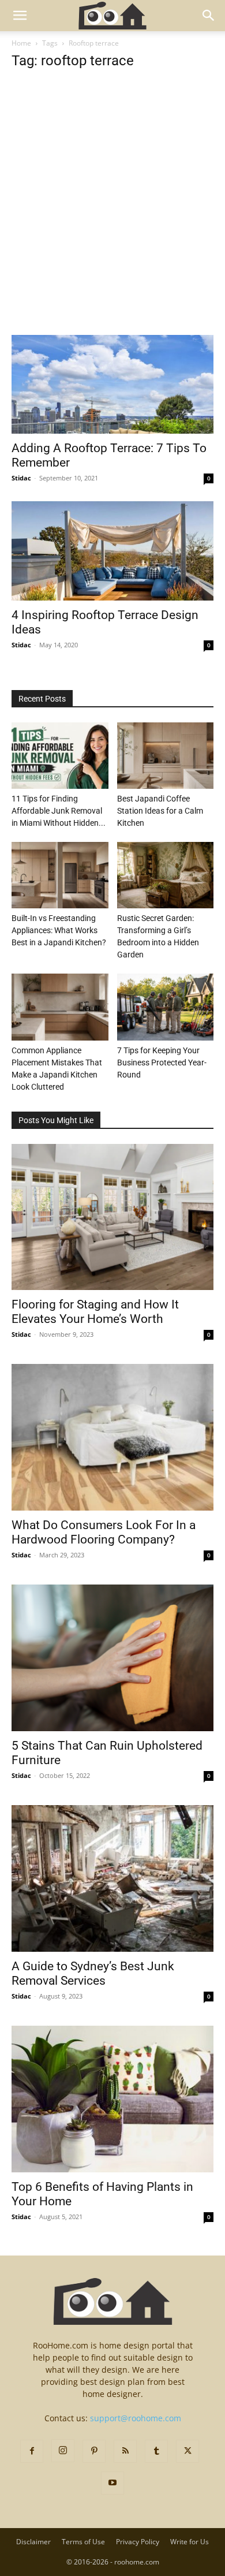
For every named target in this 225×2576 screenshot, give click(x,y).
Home (21, 43)
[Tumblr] (156, 2451)
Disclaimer (33, 2542)
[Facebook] (32, 2451)
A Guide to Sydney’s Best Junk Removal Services (93, 1973)
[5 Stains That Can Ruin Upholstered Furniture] (112, 1658)
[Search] (209, 16)
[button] (20, 16)
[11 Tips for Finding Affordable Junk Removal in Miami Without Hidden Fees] (60, 756)
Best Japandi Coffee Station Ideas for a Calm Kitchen (160, 811)
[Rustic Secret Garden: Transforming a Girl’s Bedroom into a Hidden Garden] (166, 875)
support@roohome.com (136, 2418)
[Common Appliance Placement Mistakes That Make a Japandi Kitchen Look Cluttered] (60, 1007)
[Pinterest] (94, 2451)
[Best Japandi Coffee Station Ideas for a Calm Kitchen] (166, 756)
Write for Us (190, 2542)
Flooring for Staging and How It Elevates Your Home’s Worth (95, 1312)
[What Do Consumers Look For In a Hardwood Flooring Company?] (112, 1437)
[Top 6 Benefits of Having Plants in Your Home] (112, 2099)
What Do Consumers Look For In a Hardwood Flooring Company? (104, 1532)
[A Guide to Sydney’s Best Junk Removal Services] (112, 1878)
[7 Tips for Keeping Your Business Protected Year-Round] (166, 1007)
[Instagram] (63, 2451)
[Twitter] (187, 2451)
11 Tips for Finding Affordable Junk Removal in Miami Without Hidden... (59, 811)
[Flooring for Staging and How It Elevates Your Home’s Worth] (112, 1217)
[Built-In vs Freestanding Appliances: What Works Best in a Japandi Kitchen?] (60, 875)
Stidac (21, 478)
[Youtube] (112, 2483)
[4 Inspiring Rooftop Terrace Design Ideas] (112, 551)
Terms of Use (83, 2542)
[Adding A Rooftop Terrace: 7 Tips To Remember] (112, 384)
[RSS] (125, 2451)
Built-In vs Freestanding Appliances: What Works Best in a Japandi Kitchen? (59, 930)
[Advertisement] (112, 218)
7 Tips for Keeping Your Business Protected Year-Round (162, 1063)
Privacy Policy (138, 2542)
